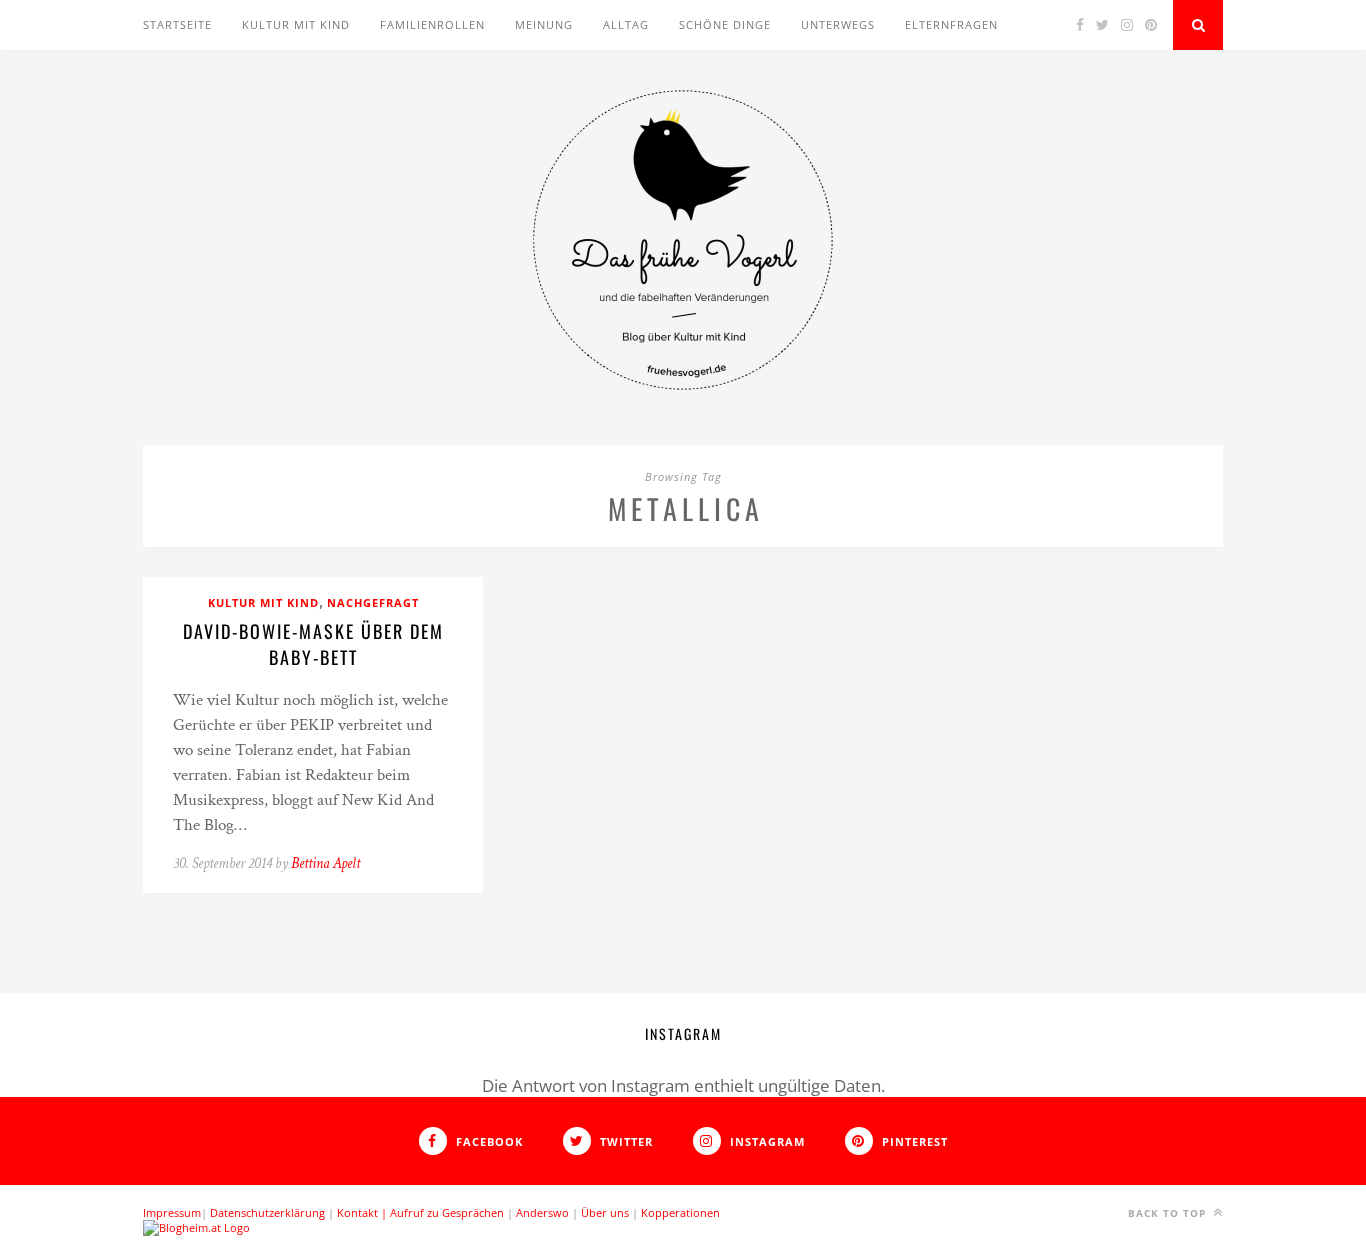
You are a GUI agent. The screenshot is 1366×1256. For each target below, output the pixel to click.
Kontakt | (363, 1212)
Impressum (172, 1212)
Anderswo (542, 1212)
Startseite (177, 24)
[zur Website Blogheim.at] (196, 1227)
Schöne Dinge (725, 24)
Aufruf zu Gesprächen (447, 1212)
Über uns (605, 1212)
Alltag (626, 24)
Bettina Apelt (325, 863)
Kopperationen (680, 1212)
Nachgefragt (373, 602)
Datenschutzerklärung (267, 1212)
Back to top (1169, 1213)
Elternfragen (951, 24)
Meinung (544, 24)
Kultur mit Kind (296, 24)
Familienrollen (432, 24)
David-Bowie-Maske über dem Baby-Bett (313, 644)
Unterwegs (838, 24)
